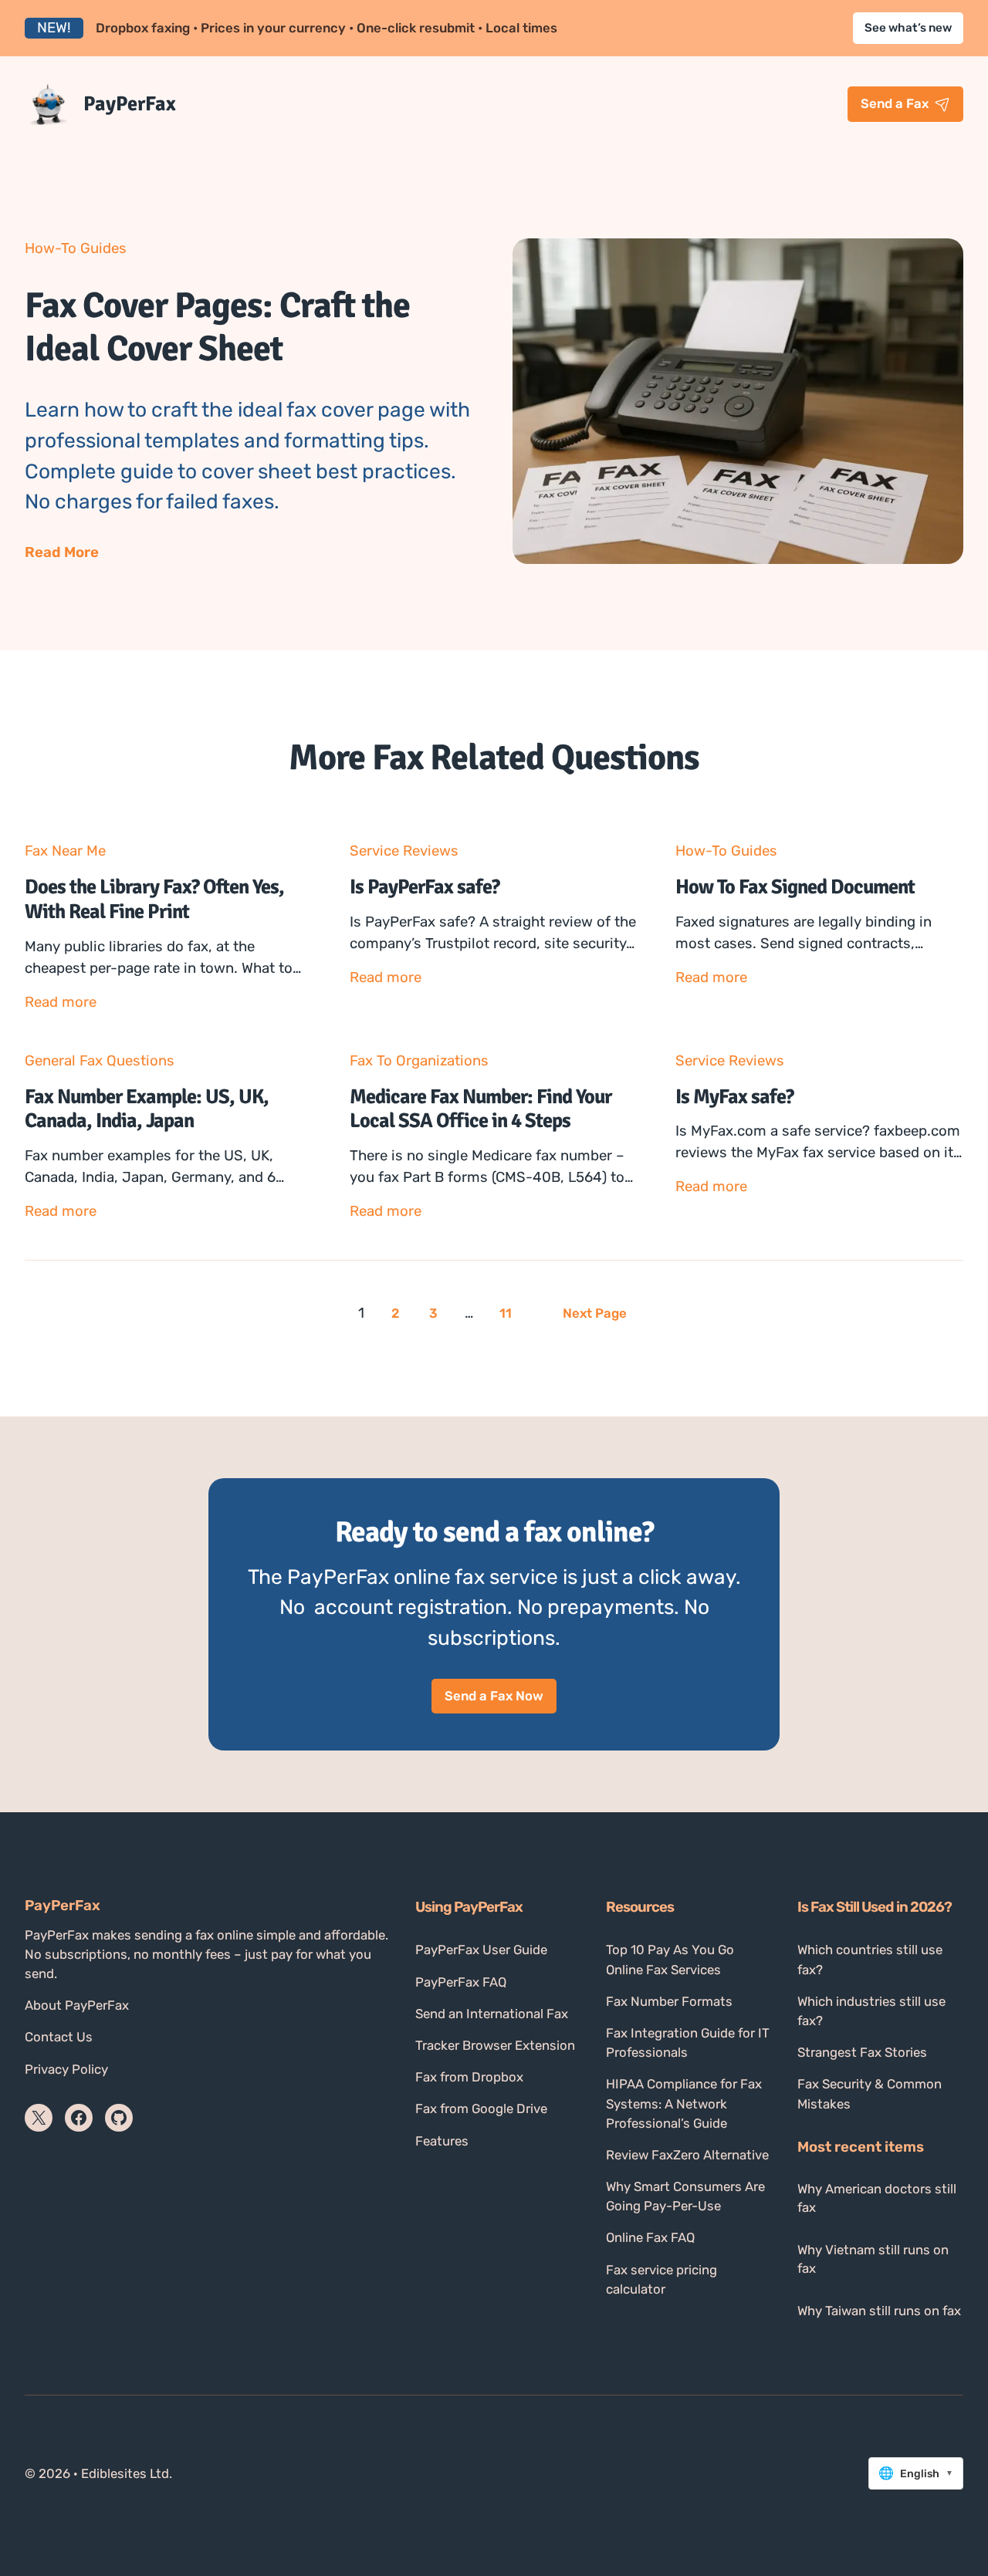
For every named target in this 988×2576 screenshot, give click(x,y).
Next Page (595, 1313)
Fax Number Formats (669, 2001)
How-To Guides (76, 248)
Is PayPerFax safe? (425, 887)
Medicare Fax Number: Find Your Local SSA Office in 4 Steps (480, 1109)
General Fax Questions (100, 1061)
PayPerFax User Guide (481, 1950)
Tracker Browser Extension (495, 2045)
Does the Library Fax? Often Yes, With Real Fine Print (154, 899)
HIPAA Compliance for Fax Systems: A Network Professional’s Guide (684, 2103)
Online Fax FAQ (650, 2237)
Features (442, 2141)
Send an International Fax (492, 2014)
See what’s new (908, 28)
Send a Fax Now (494, 1696)
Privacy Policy (66, 2069)
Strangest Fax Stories (862, 2052)
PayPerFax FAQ (461, 1982)
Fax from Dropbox (469, 2077)
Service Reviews (404, 851)
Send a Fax (895, 103)
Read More (62, 554)
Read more (61, 1003)
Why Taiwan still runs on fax (879, 2311)
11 (506, 1313)
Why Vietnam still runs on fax (873, 2259)
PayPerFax (130, 104)
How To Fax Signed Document (795, 887)
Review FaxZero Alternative (687, 2155)
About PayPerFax (77, 2005)
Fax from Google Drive (481, 2108)
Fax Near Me (65, 851)
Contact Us (59, 2037)
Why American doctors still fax (877, 2198)
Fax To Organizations (419, 1061)
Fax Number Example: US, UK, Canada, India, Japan (147, 1109)
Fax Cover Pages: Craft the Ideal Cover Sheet (217, 327)
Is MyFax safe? (734, 1097)
